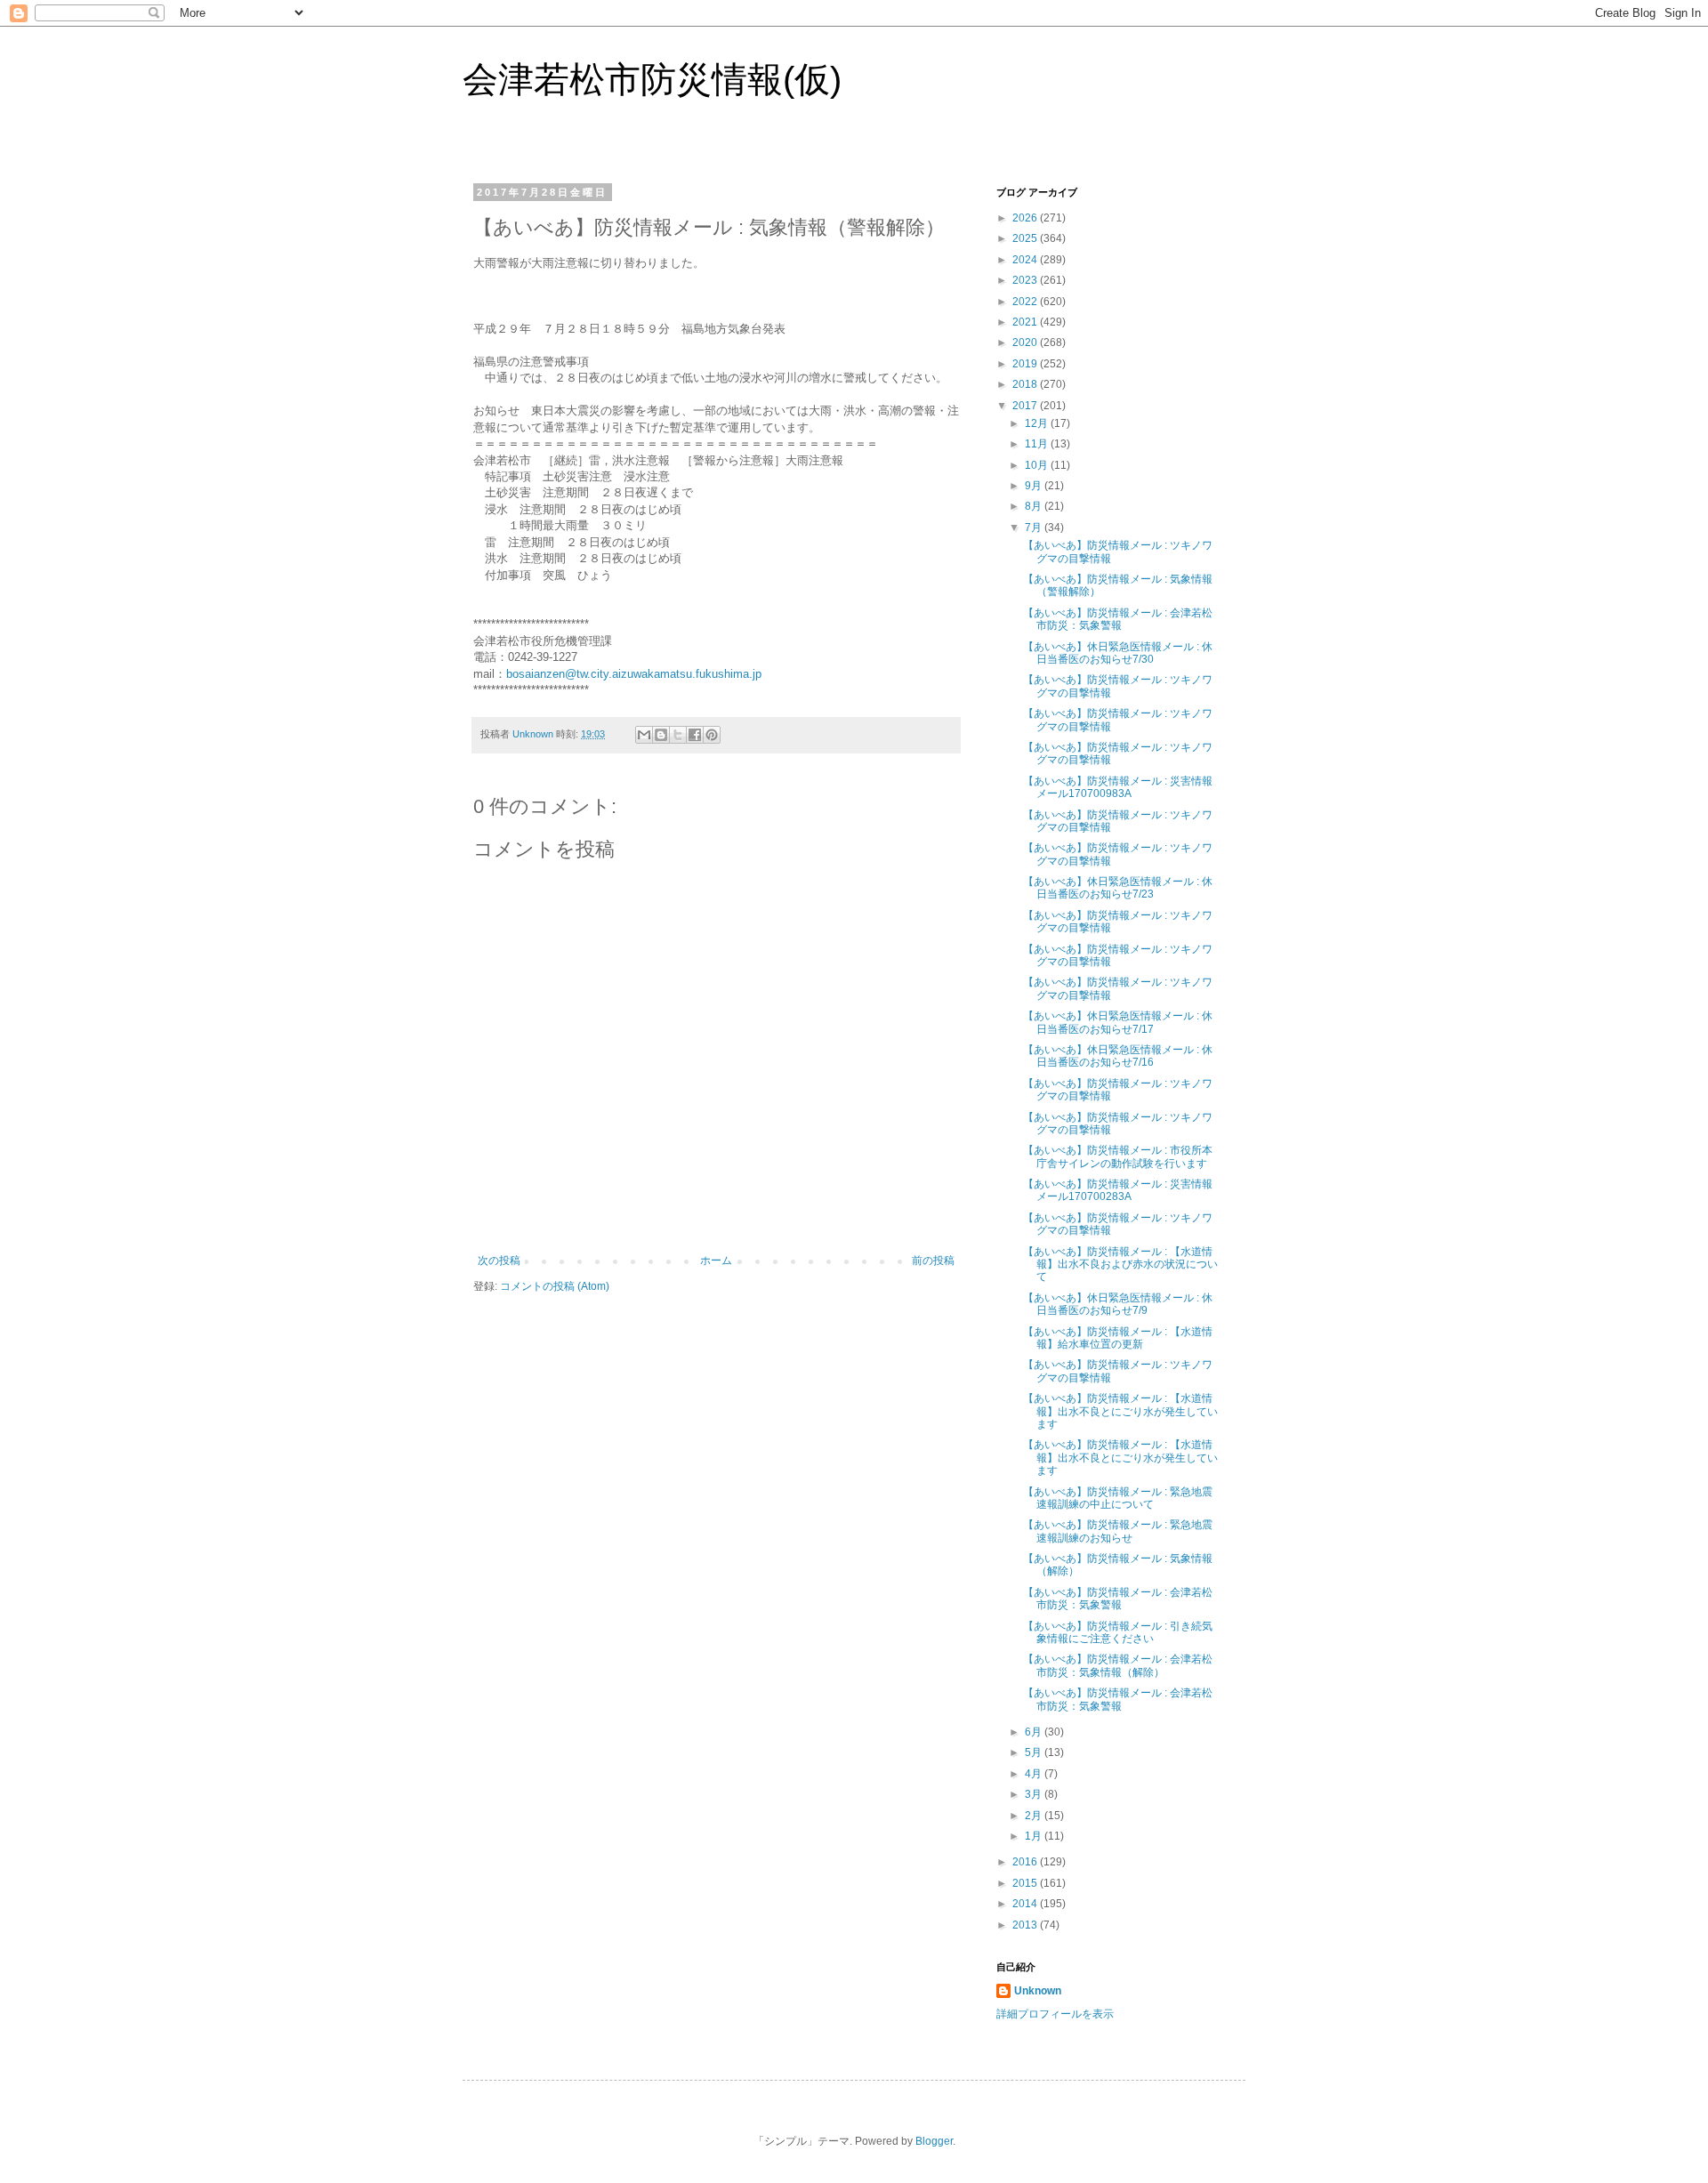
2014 (1026, 1904)
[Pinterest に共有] (712, 735)
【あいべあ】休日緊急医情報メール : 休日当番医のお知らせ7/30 (1118, 653)
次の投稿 (499, 1261)
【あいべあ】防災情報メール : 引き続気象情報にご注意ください (1118, 1632)
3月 (1035, 1794)
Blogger (934, 2141)
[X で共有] (678, 735)
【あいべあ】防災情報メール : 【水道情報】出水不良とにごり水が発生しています (1120, 1411)
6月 (1035, 1732)
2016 (1026, 1862)
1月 (1035, 1836)
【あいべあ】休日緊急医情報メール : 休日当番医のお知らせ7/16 (1118, 1056)
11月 (1038, 444)
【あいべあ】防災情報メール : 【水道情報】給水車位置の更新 (1118, 1338)
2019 (1026, 364)
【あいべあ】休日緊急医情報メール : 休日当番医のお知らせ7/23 (1118, 888)
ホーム (716, 1261)
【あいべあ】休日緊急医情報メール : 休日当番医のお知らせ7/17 (1118, 1022)
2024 (1026, 260)
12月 (1038, 423)
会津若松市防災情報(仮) (652, 79)
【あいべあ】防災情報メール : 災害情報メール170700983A (1118, 787)
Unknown (1038, 1991)
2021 (1026, 322)
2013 (1026, 1925)
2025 (1026, 238)
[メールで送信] (644, 735)
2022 (1026, 302)
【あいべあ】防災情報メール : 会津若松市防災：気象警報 (1118, 619)
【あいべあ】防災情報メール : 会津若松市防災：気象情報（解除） (1118, 1665)
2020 (1026, 342)
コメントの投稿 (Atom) (555, 1286)
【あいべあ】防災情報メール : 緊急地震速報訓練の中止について (1118, 1498)
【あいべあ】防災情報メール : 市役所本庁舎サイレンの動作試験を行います (1118, 1156)
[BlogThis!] (661, 735)
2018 (1026, 384)
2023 (1026, 280)
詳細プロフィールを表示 (1055, 2014)
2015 (1026, 1883)
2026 (1026, 218)
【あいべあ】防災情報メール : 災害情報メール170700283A (1118, 1190)
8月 (1035, 506)
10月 (1038, 465)
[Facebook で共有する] (695, 735)
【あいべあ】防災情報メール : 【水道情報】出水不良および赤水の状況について (1120, 1265)
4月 (1035, 1774)
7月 (1035, 528)
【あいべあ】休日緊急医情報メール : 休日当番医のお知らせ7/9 (1118, 1304)
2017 (1026, 406)
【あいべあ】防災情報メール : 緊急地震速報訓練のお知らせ (1118, 1531)
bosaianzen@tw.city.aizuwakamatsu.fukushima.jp (634, 674)
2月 (1035, 1816)
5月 (1035, 1752)
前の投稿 (933, 1261)
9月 (1035, 486)
